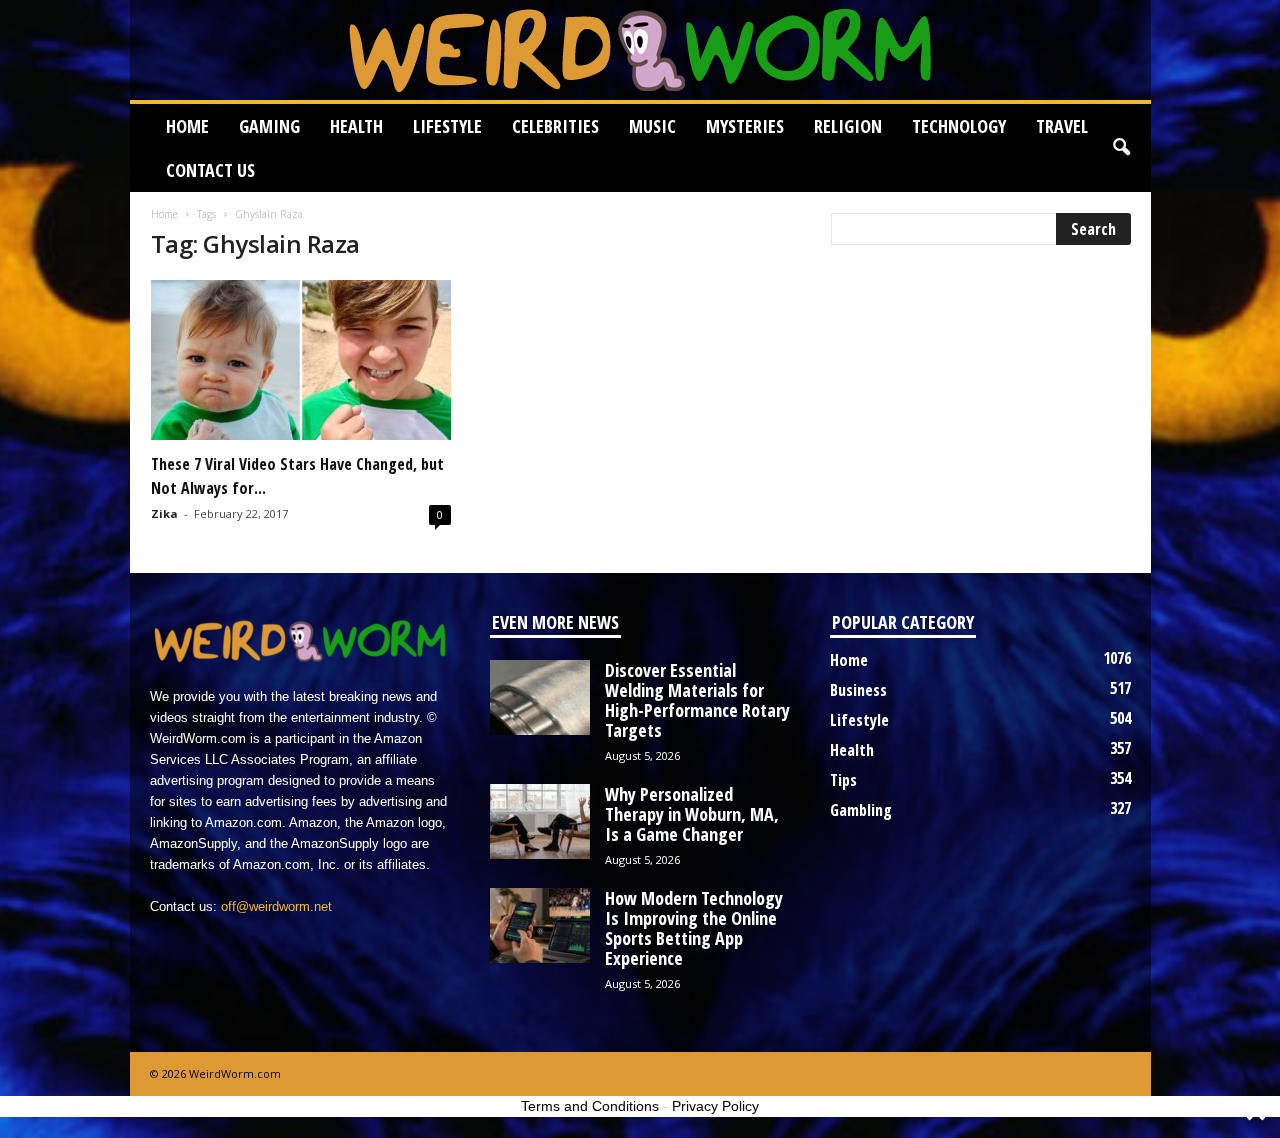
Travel (1062, 126)
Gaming (269, 126)
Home (187, 126)
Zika (164, 513)
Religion (848, 126)
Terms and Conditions (590, 1106)
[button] (1121, 148)
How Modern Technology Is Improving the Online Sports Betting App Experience (694, 928)
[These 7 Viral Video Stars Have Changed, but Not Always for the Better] (301, 360)
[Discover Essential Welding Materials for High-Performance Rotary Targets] (540, 697)
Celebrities (555, 126)
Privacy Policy (715, 1106)
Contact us (210, 170)
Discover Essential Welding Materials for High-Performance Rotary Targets (697, 700)
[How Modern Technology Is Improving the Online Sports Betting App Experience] (540, 925)
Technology (959, 126)
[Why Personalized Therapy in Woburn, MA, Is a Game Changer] (540, 821)
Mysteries (745, 126)
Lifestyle (447, 126)
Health (356, 126)
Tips (843, 780)
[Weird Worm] (640, 50)
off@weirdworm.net (276, 906)
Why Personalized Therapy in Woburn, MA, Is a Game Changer (692, 814)
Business (858, 690)
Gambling (861, 810)
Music (652, 126)
